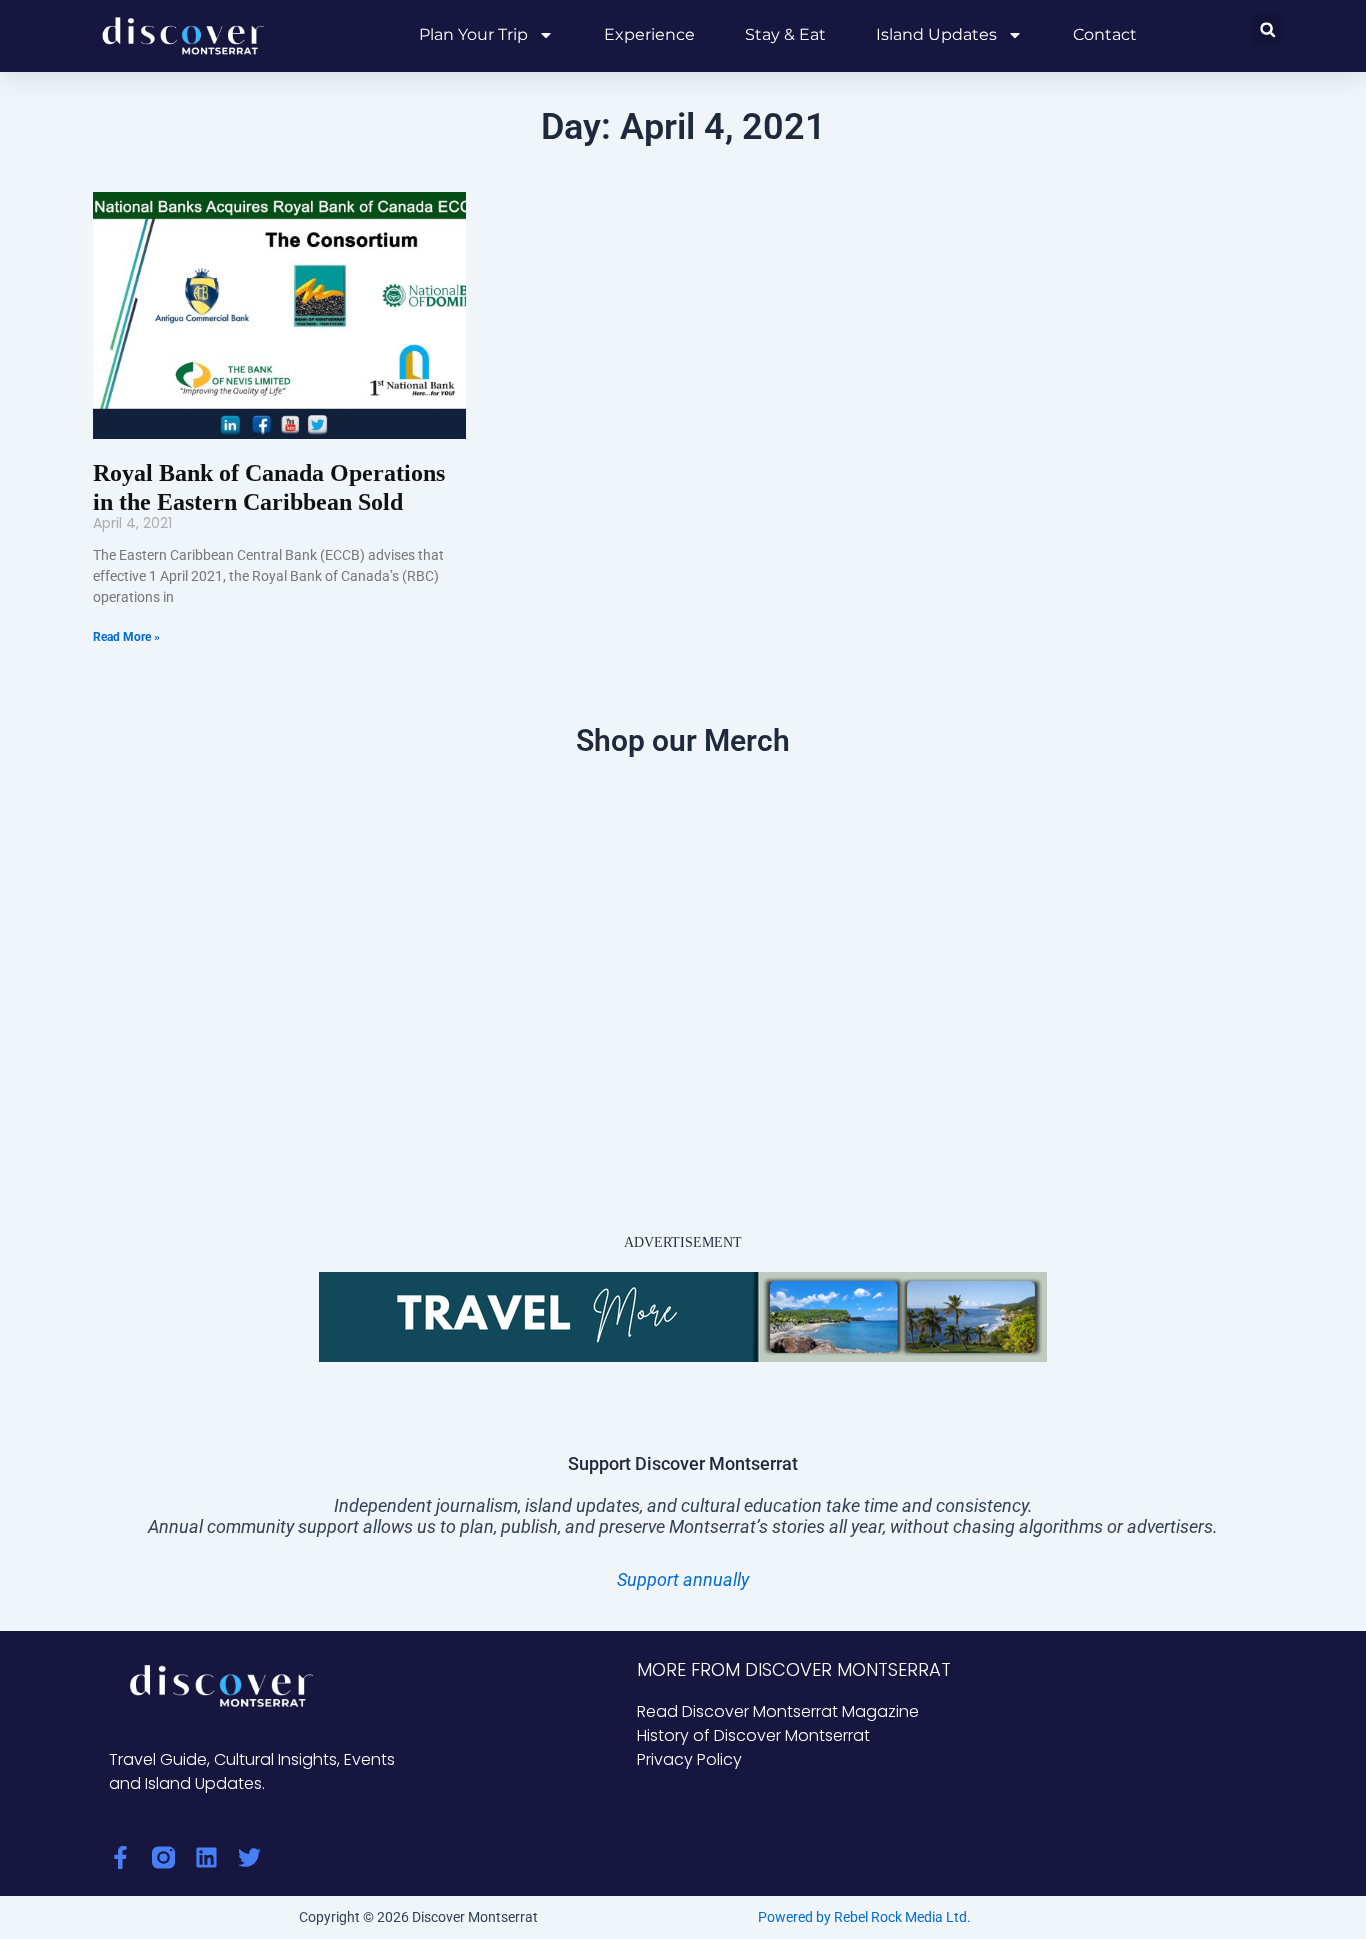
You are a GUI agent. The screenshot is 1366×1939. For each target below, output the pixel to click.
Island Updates (936, 34)
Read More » (126, 637)
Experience (649, 34)
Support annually (683, 1579)
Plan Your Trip (473, 34)
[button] (1267, 29)
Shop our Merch (683, 740)
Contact (1105, 34)
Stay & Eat (785, 34)
